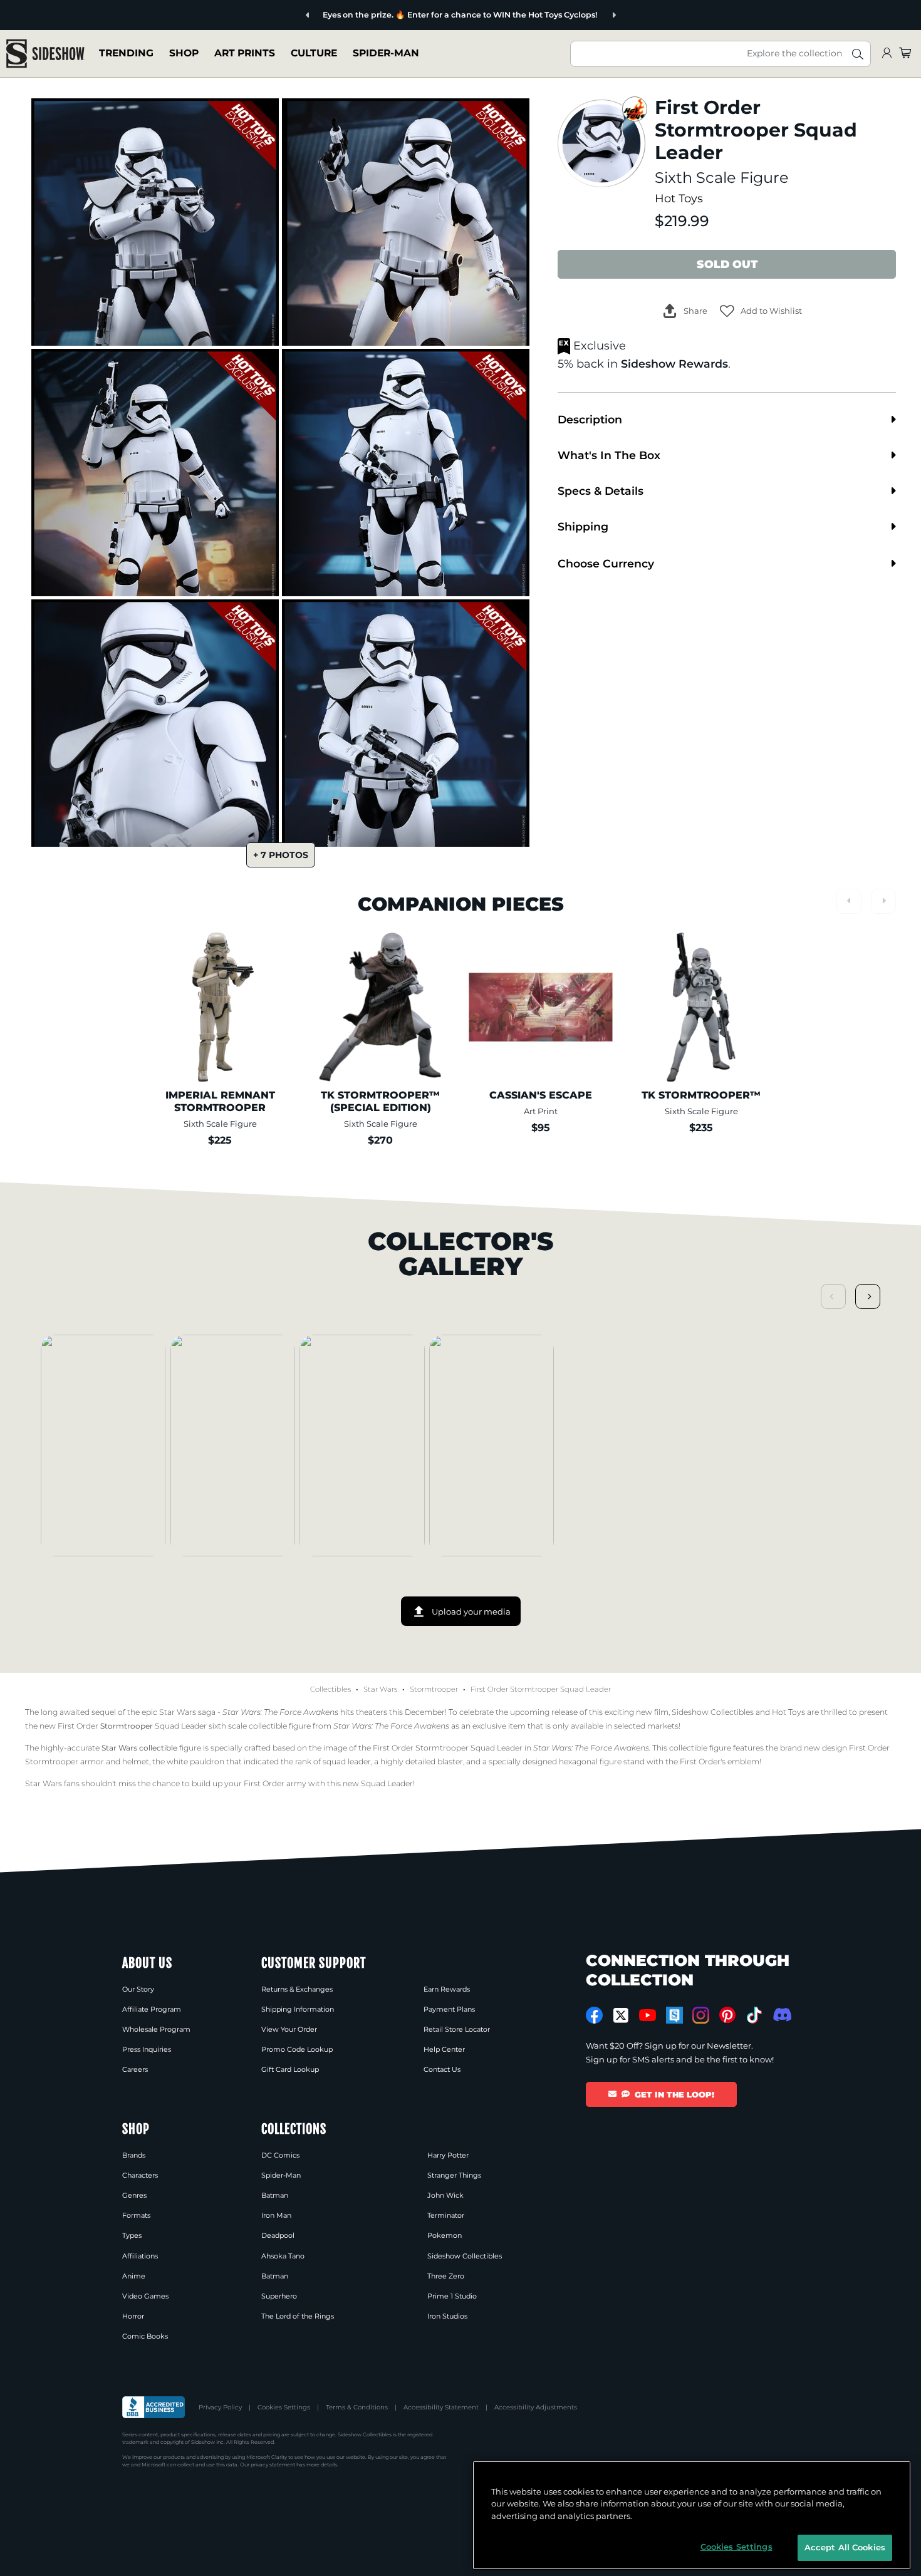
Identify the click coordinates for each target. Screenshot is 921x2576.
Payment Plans (449, 2009)
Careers (135, 2069)
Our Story (138, 1989)
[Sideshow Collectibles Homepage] (45, 54)
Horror (133, 2316)
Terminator (446, 2215)
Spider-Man (386, 53)
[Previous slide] (308, 15)
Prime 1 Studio (452, 2296)
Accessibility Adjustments (536, 2407)
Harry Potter (448, 2155)
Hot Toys (679, 198)
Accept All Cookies (845, 2547)
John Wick (445, 2195)
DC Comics (280, 2155)
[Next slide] (614, 15)
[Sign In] (887, 54)
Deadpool (278, 2235)
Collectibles (330, 1689)
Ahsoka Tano (283, 2256)
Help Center (444, 2049)
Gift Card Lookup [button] (290, 2069)
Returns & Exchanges (297, 1989)
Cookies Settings (284, 2407)
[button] (761, 311)
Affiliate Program (152, 2009)
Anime (134, 2276)
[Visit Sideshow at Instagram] (701, 2015)
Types (132, 2235)
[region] (692, 2515)
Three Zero (446, 2276)
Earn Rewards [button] (447, 1989)
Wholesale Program (156, 2029)
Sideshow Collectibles (465, 2256)
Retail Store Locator (457, 2029)
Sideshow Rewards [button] (674, 364)
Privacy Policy (220, 2407)
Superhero (279, 2296)
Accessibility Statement (441, 2407)
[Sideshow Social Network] (674, 2015)
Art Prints (245, 53)
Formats (136, 2215)
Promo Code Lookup (297, 2049)
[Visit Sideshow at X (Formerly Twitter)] (621, 2015)
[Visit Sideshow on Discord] (781, 2015)
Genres (134, 2195)
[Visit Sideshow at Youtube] (648, 2015)
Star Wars (380, 1689)
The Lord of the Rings (298, 2316)
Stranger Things (454, 2175)
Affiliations (140, 2256)
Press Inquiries (147, 2049)
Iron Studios (447, 2316)
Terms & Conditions (357, 2407)
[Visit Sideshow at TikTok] (754, 2015)
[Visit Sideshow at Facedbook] (594, 2015)
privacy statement (273, 2465)
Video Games (145, 2296)
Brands (134, 2155)
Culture (314, 53)
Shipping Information (298, 2009)
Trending (126, 53)
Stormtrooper (434, 1689)
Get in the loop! (674, 2094)
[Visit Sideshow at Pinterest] (728, 2015)
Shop (184, 53)
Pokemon (445, 2235)
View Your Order (289, 2029)
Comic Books (145, 2336)
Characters (140, 2175)
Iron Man (276, 2215)
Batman (275, 2195)
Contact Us (442, 2069)
